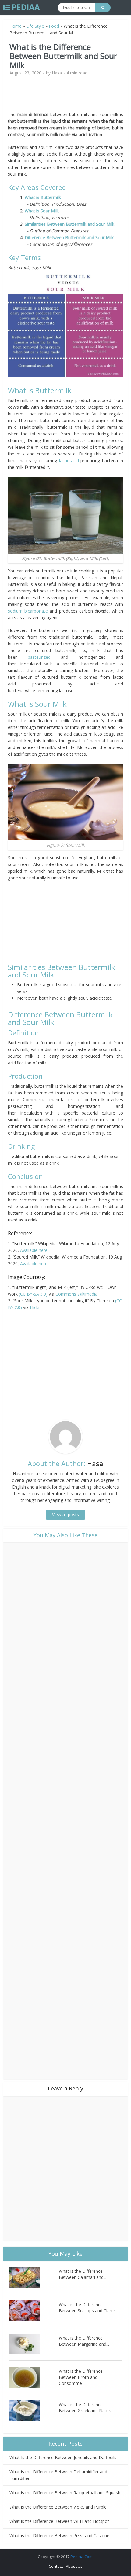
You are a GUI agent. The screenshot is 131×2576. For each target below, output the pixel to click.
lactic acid (69, 460)
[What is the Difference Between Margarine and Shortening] (34, 2344)
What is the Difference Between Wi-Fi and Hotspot (59, 2521)
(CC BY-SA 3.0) (33, 1294)
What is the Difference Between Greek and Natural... (88, 2408)
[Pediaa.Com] (22, 7)
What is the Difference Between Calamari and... (83, 2274)
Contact (56, 2566)
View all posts (65, 1515)
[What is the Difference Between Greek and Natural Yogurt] (34, 2411)
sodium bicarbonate (28, 611)
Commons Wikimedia (76, 1294)
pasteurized (44, 657)
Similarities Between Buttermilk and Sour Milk (69, 224)
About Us (74, 2566)
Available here (34, 1250)
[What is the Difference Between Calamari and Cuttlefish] (34, 2277)
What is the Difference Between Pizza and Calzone (59, 2535)
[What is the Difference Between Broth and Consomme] (34, 2377)
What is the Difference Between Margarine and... (84, 2341)
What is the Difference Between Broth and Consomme (81, 2377)
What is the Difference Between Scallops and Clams (87, 2308)
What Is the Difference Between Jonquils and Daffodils (63, 2457)
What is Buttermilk (43, 197)
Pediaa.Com (81, 2557)
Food (54, 26)
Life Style (35, 26)
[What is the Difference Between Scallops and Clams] (34, 2311)
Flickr (35, 1307)
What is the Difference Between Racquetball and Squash (65, 2493)
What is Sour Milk (42, 211)
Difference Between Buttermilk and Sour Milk (69, 237)
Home (16, 26)
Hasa (57, 73)
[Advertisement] (65, 96)
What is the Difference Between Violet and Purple (58, 2507)
